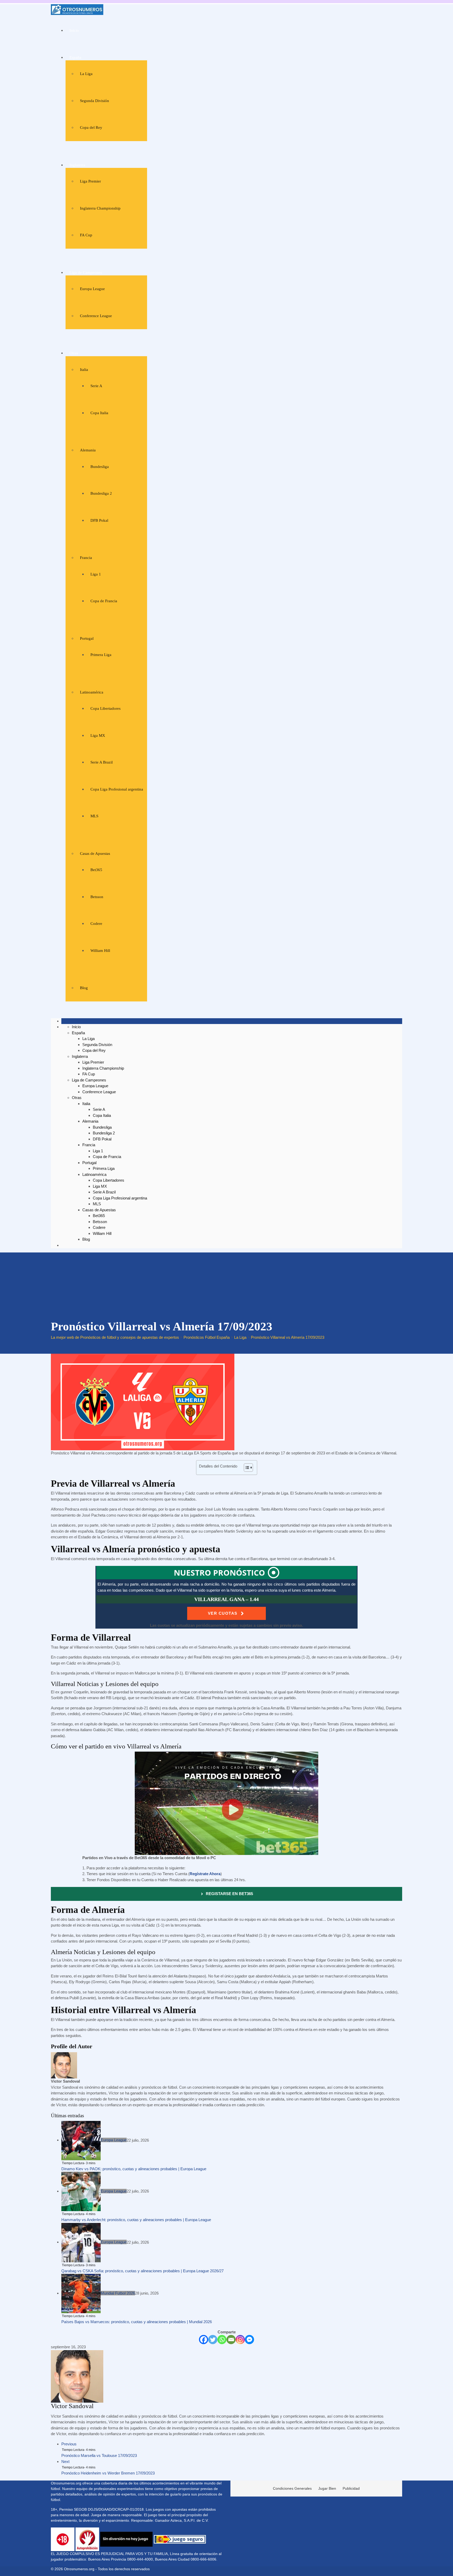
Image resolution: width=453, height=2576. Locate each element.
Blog (84, 988)
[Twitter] (213, 2340)
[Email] (231, 2340)
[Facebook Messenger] (249, 2340)
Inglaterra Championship (100, 208)
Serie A (96, 386)
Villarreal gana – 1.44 (226, 1599)
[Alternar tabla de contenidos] (246, 1468)
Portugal (87, 638)
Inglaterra (77, 165)
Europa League (92, 289)
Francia (86, 558)
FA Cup (86, 235)
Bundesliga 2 (101, 493)
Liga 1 (96, 574)
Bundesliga (100, 467)
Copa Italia (99, 413)
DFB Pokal (99, 520)
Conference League (96, 316)
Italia (84, 370)
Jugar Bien (327, 2488)
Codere (96, 924)
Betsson (97, 897)
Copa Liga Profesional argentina (117, 789)
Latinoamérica (92, 692)
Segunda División (95, 101)
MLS (94, 816)
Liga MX (98, 735)
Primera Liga (101, 655)
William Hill (100, 951)
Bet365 (96, 870)
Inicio (74, 30)
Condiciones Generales (292, 2488)
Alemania (88, 450)
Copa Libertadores (106, 708)
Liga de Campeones (86, 273)
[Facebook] (204, 2340)
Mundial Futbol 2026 (118, 2293)
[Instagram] (240, 2340)
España (75, 57)
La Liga (86, 74)
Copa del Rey (91, 127)
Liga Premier (90, 181)
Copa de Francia (104, 601)
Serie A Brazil (102, 762)
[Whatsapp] (222, 2340)
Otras (74, 353)
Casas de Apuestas (95, 854)
